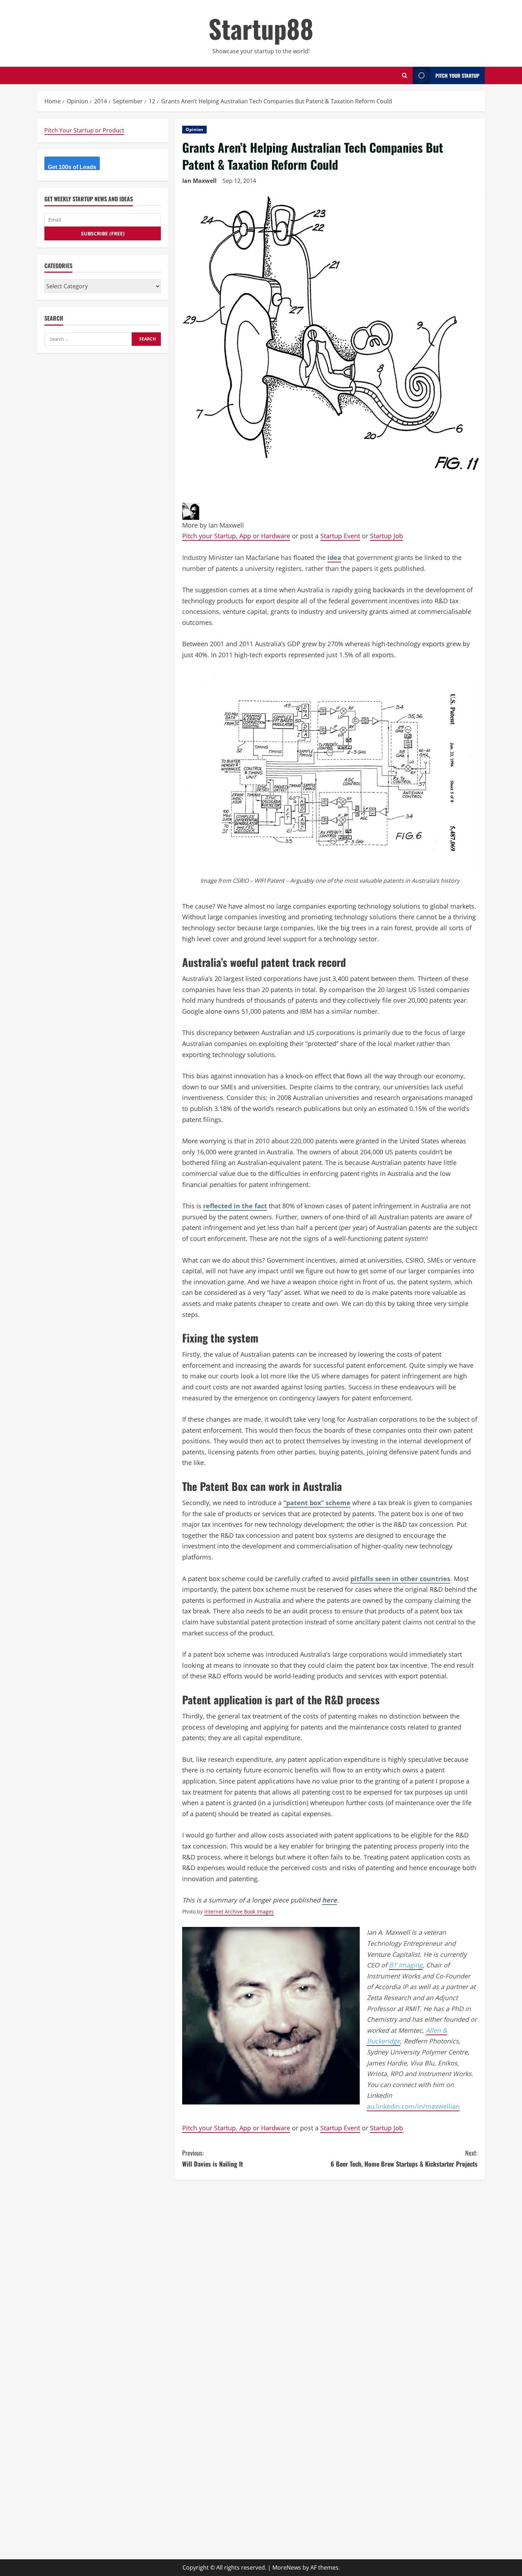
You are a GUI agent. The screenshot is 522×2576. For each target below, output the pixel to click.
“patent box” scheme (317, 1503)
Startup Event (340, 536)
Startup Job (387, 536)
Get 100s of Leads (72, 167)
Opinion (194, 129)
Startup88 (261, 28)
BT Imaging (406, 1965)
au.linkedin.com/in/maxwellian (413, 2106)
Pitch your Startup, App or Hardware (236, 536)
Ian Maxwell (199, 181)
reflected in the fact (235, 1206)
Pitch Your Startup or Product (84, 130)
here (330, 1900)
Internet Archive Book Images (239, 1911)
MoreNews (287, 2567)
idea (334, 557)
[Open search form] (405, 75)
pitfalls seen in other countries (400, 1579)
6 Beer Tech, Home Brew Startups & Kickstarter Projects (404, 2158)
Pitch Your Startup (457, 75)
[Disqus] (330, 2276)
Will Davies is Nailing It (213, 2158)
